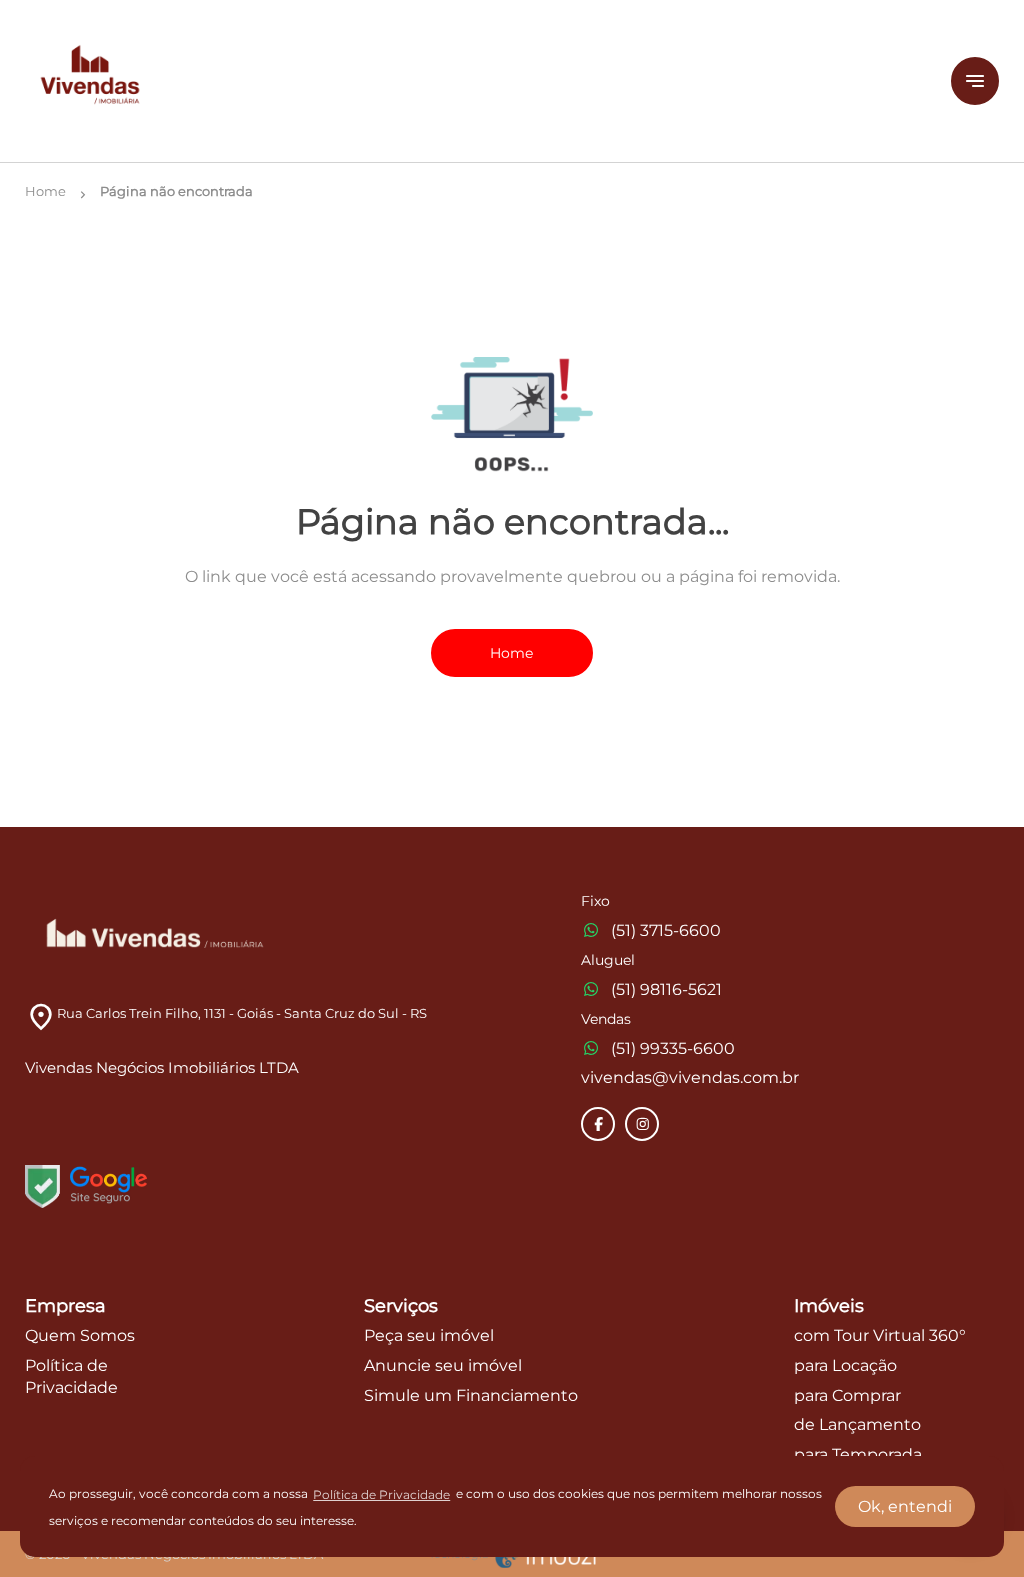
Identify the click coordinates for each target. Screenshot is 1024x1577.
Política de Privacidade (381, 1494)
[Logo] (476, 81)
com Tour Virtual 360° (880, 1335)
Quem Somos (80, 1335)
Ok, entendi (905, 1506)
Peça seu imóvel (429, 1335)
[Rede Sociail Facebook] (599, 1124)
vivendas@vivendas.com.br (690, 1077)
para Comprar (847, 1395)
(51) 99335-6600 (673, 1048)
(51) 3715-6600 (666, 930)
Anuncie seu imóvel (443, 1365)
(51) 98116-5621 (666, 989)
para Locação (845, 1365)
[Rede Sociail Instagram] (643, 1124)
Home (511, 653)
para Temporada (858, 1454)
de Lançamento (857, 1424)
